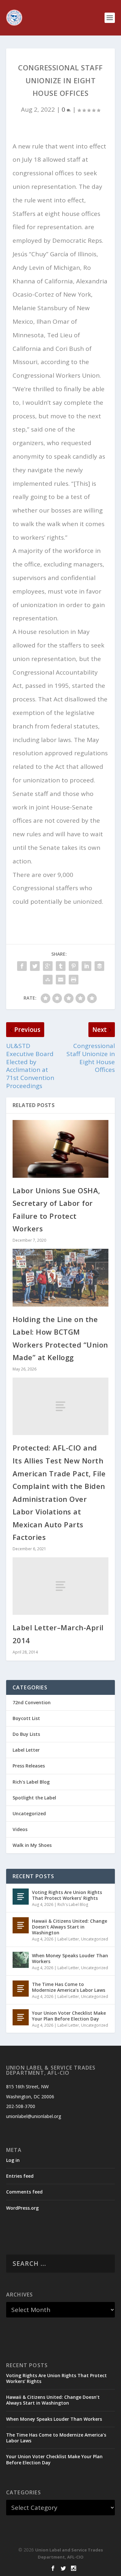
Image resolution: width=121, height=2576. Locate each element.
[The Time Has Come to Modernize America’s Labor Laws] (21, 1989)
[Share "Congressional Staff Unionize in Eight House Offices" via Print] (74, 979)
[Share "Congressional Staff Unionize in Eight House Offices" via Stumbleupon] (48, 979)
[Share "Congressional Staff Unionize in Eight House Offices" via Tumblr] (61, 966)
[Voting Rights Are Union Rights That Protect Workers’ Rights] (21, 1897)
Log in (13, 2160)
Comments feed (24, 2192)
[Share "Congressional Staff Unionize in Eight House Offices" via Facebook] (22, 966)
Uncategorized (29, 1813)
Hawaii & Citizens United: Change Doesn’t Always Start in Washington (70, 1927)
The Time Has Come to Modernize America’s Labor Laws (69, 1987)
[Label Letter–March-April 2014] (61, 1586)
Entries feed (20, 2176)
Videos (20, 1829)
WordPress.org (22, 2208)
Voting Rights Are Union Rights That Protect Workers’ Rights (67, 1895)
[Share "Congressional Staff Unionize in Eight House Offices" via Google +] (48, 966)
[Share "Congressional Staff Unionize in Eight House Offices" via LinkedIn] (86, 966)
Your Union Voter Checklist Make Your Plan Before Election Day (69, 2016)
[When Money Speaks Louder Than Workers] (21, 1960)
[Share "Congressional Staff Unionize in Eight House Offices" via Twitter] (35, 966)
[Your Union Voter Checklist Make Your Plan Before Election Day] (21, 2017)
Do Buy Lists (26, 1734)
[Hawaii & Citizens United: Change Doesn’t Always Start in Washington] (21, 1925)
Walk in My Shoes (32, 1845)
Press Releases (29, 1766)
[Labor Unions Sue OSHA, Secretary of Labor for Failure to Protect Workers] (61, 1149)
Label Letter (26, 1750)
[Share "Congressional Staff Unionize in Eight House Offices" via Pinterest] (74, 966)
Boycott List (26, 1718)
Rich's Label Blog (31, 1782)
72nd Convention (32, 1702)
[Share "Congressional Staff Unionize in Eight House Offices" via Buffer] (99, 966)
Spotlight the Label (34, 1798)
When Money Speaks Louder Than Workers (70, 1958)
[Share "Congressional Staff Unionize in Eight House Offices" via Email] (61, 979)
